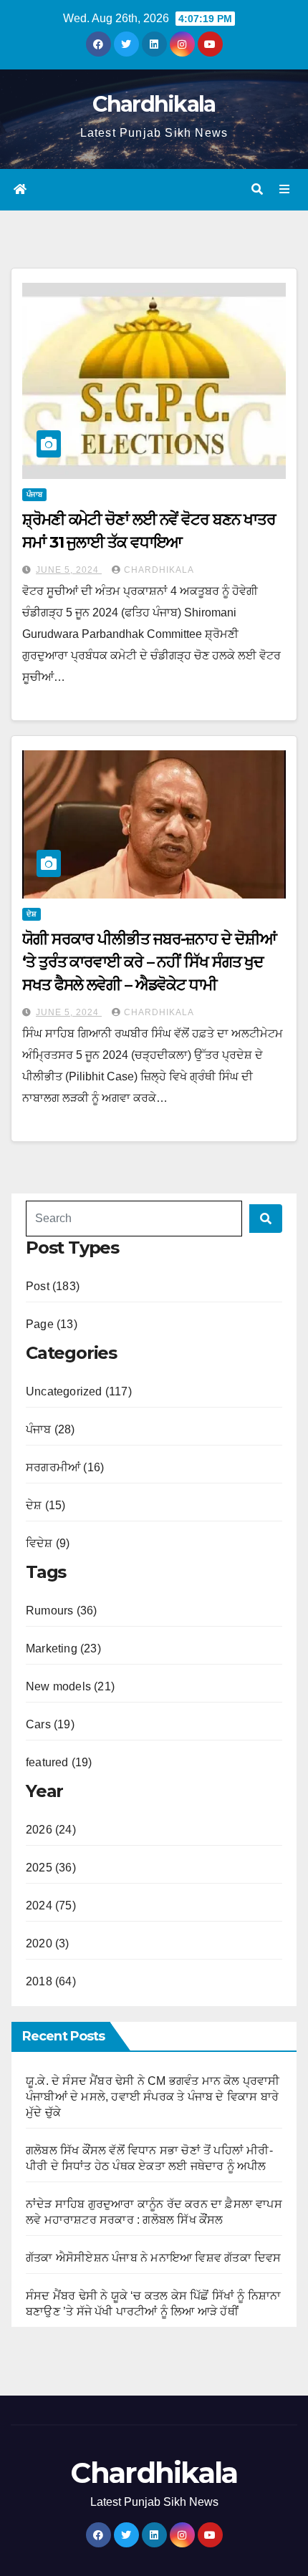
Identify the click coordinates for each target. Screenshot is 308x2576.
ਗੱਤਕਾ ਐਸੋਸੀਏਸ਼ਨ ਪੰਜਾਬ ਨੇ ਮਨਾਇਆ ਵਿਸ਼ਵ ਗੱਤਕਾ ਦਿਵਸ (154, 2258)
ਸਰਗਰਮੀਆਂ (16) (65, 1467)
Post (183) (53, 1286)
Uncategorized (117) (79, 1391)
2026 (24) (51, 1830)
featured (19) (59, 1762)
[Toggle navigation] (285, 190)
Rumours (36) (61, 1611)
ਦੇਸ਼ (32, 914)
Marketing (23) (63, 1648)
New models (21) (70, 1686)
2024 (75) (51, 1906)
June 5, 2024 (69, 570)
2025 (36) (51, 1868)
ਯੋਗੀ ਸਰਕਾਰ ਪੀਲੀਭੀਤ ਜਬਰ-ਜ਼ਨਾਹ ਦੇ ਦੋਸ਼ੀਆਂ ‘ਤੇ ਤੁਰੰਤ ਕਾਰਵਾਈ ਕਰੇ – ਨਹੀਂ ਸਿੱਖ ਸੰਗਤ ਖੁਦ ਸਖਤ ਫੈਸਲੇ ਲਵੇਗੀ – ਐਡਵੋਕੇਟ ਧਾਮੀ (149, 962)
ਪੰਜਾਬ (34, 494)
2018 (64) (51, 1981)
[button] (257, 189)
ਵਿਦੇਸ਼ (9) (48, 1543)
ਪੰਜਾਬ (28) (50, 1429)
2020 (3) (48, 1943)
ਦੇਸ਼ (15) (45, 1505)
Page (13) (52, 1324)
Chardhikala (154, 104)
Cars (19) (50, 1724)
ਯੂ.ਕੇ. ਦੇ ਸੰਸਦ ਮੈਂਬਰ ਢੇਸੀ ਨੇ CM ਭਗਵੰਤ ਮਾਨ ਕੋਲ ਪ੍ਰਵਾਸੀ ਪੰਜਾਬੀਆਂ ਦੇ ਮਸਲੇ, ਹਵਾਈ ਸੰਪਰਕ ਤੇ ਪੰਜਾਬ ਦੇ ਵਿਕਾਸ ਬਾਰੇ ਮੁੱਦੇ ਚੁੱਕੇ (153, 2097)
